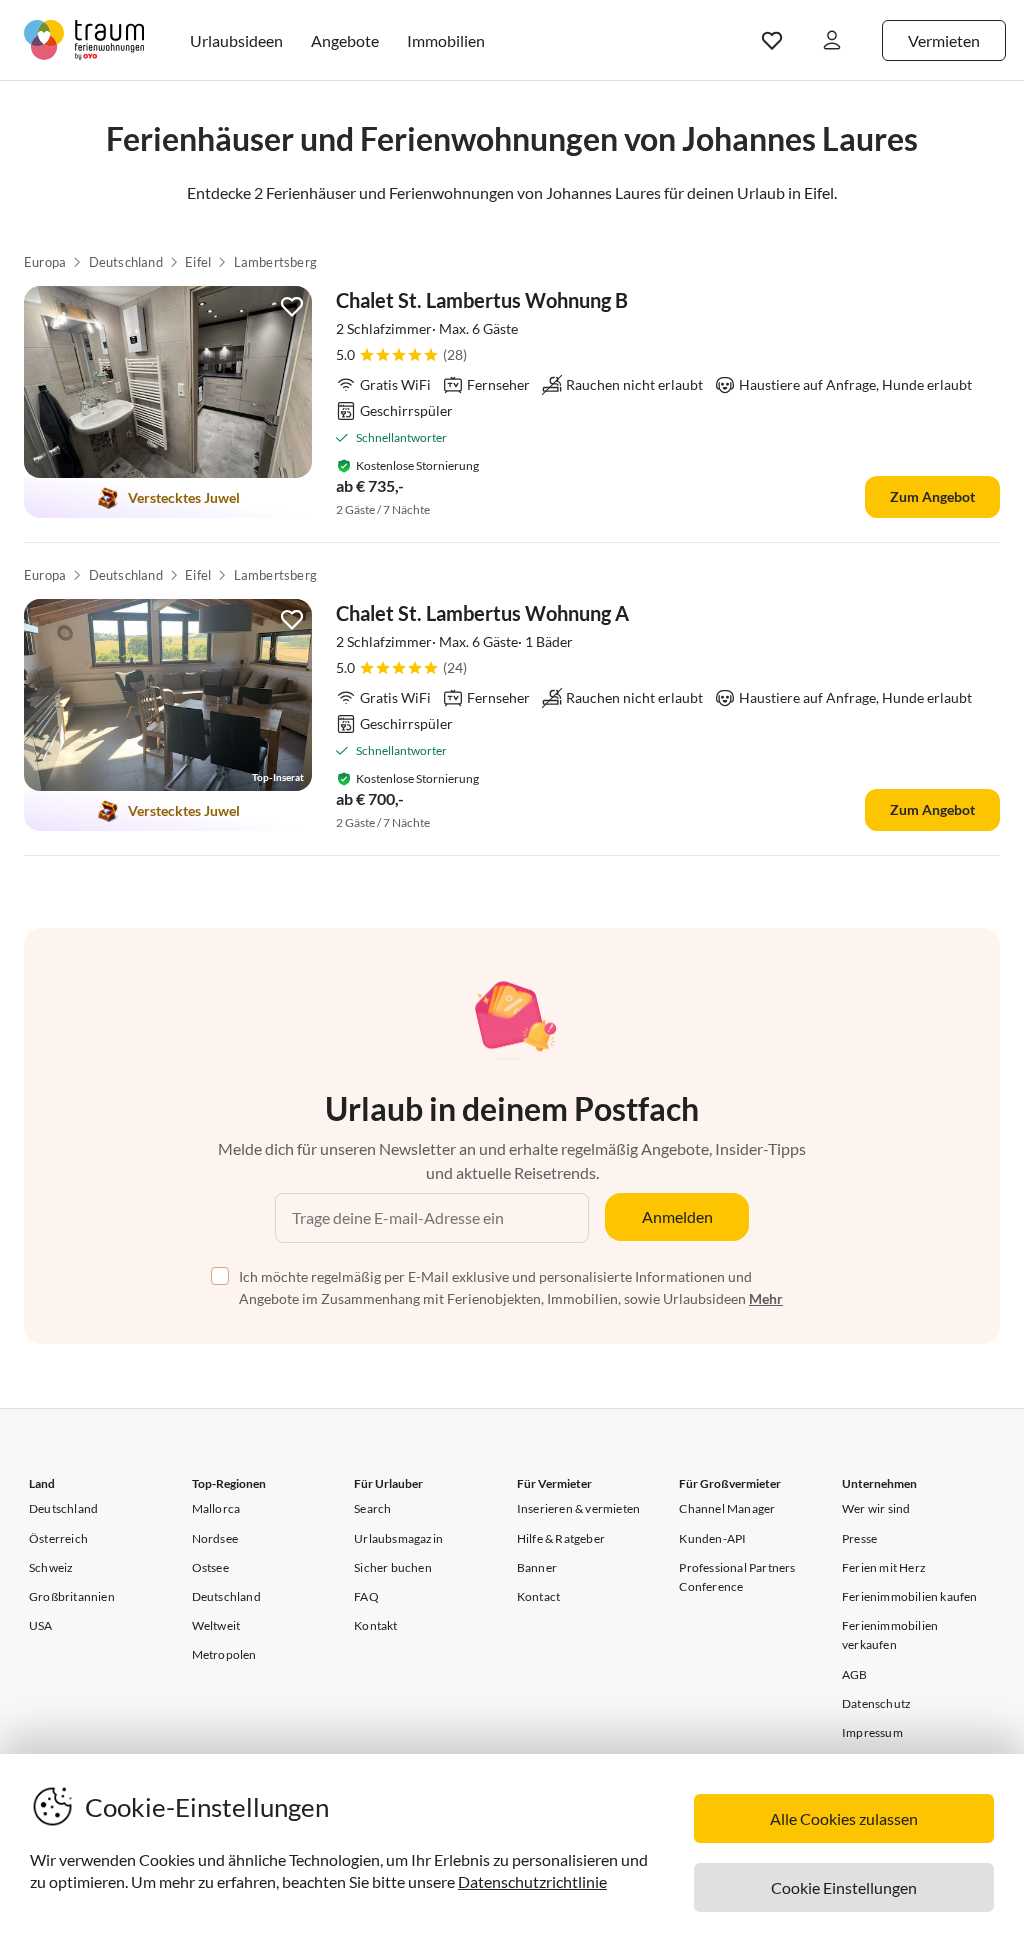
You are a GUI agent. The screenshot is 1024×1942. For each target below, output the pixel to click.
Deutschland (126, 262)
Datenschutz (876, 1703)
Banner (537, 1567)
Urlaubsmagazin (398, 1538)
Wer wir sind (876, 1508)
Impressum (872, 1732)
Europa (45, 262)
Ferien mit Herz (884, 1567)
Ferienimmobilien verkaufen (890, 1635)
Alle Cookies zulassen (844, 1818)
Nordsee (215, 1538)
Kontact (538, 1596)
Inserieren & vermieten (578, 1508)
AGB (855, 1674)
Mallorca (216, 1508)
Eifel (198, 262)
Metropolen (224, 1654)
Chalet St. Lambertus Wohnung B (482, 300)
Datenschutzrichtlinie (532, 1881)
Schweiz (51, 1567)
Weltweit (216, 1625)
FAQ (366, 1596)
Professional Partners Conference (737, 1577)
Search (372, 1508)
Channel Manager (727, 1508)
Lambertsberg (275, 262)
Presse (859, 1538)
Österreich (58, 1538)
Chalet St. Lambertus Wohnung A (482, 613)
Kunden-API (712, 1538)
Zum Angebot (932, 496)
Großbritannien (72, 1596)
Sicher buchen (393, 1567)
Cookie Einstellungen (844, 1887)
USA (41, 1625)
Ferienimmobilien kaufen (910, 1596)
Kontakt (375, 1625)
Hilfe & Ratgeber (561, 1538)
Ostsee (210, 1567)
